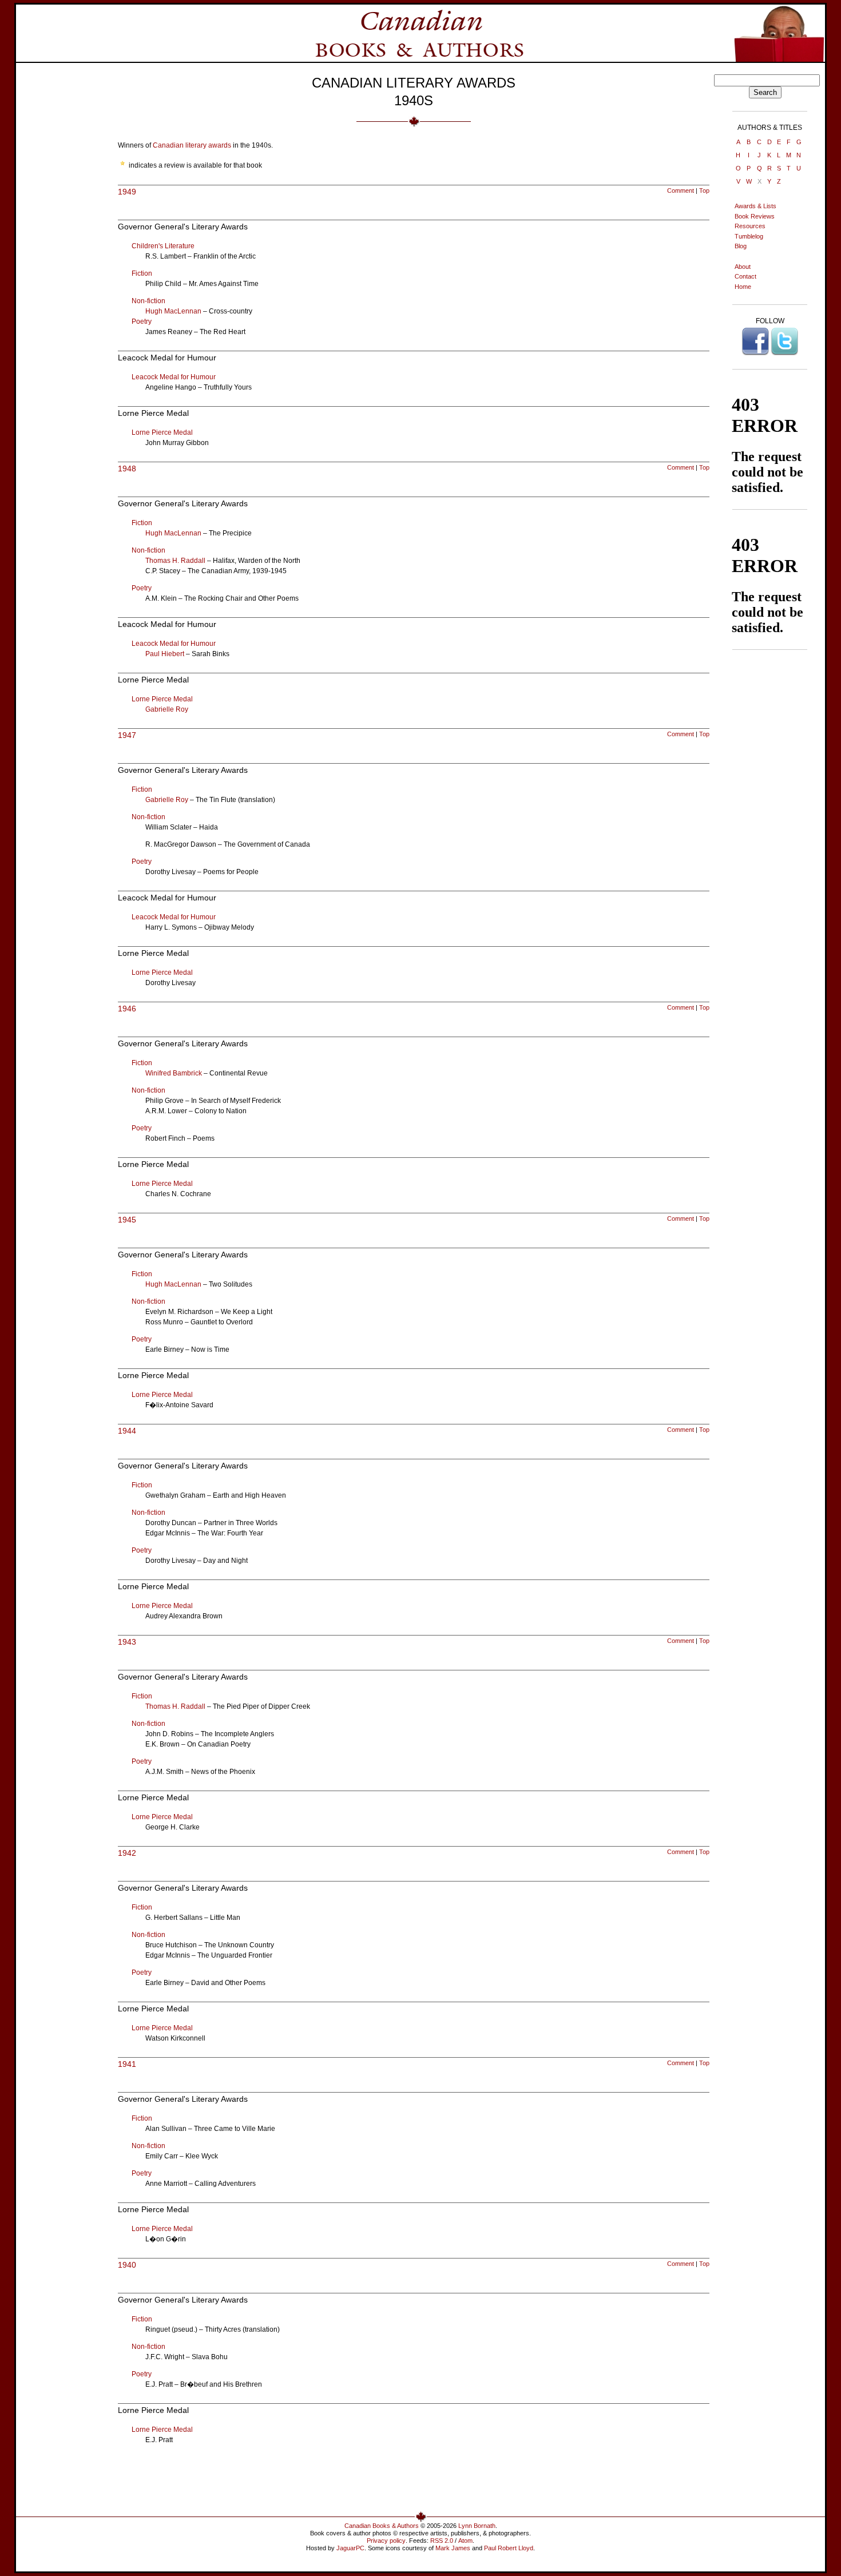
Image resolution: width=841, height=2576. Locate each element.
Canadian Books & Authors (382, 2526)
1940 (127, 2265)
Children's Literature (163, 246)
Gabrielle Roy (167, 709)
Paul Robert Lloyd (509, 2548)
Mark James (453, 2548)
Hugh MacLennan (173, 311)
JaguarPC (350, 2548)
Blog (741, 246)
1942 (127, 1853)
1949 (127, 192)
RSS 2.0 (442, 2541)
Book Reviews (755, 216)
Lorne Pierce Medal (162, 432)
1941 (127, 2064)
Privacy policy (386, 2541)
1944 (127, 1431)
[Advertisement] (414, 2478)
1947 (127, 735)
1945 (127, 1220)
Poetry (142, 321)
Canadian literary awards (192, 145)
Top (704, 190)
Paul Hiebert (165, 654)
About (743, 267)
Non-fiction (148, 301)
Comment (681, 190)
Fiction (142, 273)
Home (743, 287)
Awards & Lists (755, 206)
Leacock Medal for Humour (174, 377)
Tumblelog (749, 236)
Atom (465, 2541)
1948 (127, 469)
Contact (745, 276)
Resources (750, 226)
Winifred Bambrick (174, 1073)
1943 (127, 1642)
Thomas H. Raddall (175, 561)
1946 (127, 1009)
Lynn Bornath (477, 2526)
